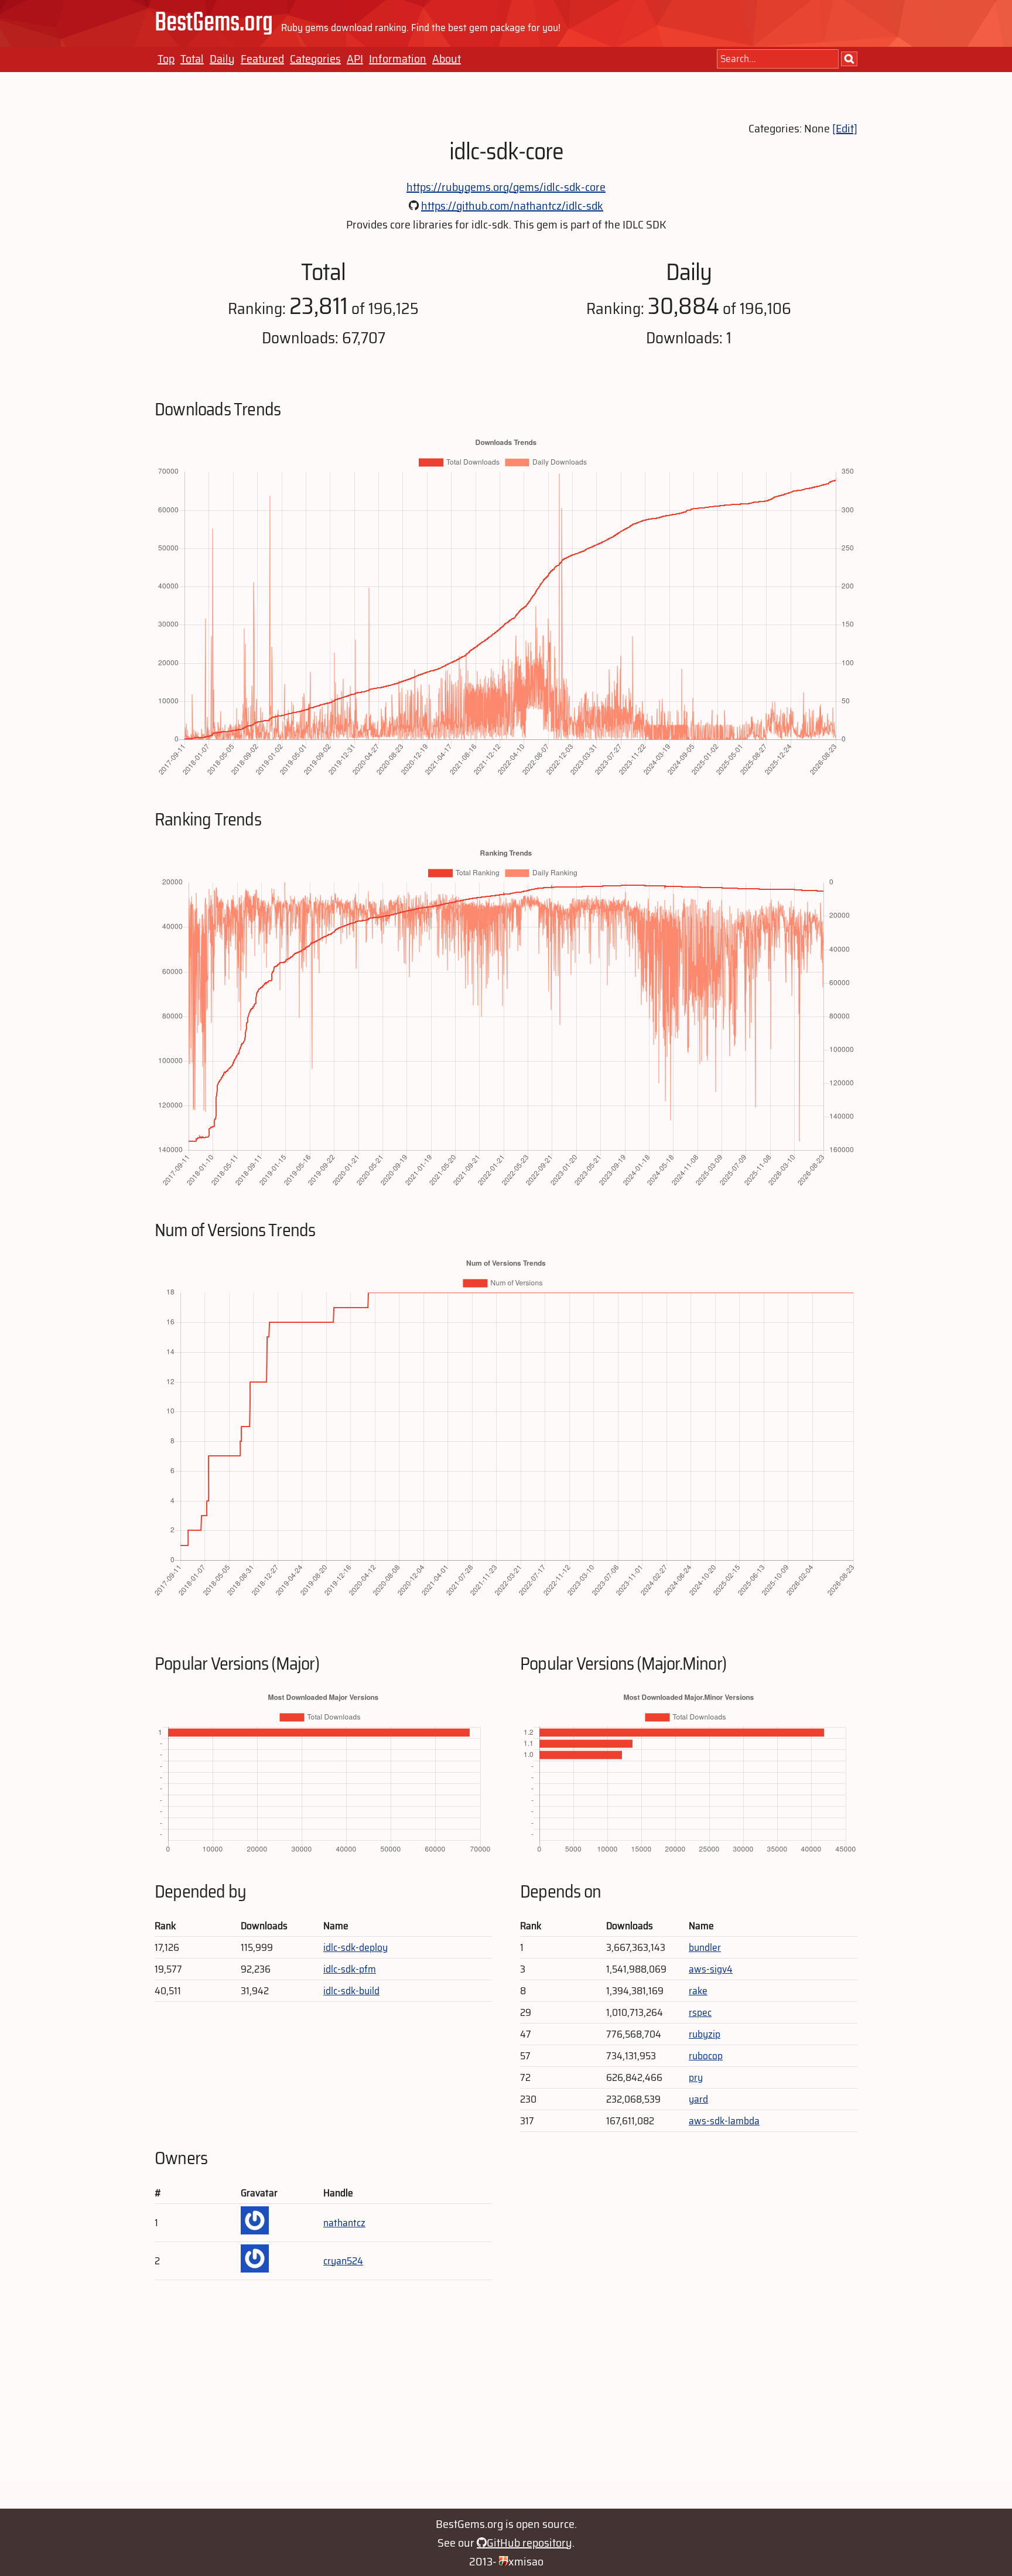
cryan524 (343, 2261)
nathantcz (344, 2223)
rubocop (706, 2056)
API (355, 59)
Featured (262, 59)
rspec (700, 2012)
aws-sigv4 (711, 1969)
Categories (315, 59)
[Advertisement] (506, 2400)
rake (698, 1991)
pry (696, 2077)
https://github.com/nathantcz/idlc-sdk (512, 206)
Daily (222, 59)
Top (166, 59)
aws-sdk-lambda (724, 2121)
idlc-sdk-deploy (355, 1947)
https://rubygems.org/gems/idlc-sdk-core (506, 187)
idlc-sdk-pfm (350, 1969)
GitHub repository (529, 2543)
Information (398, 59)
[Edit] (845, 128)
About (447, 59)
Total (192, 59)
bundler (705, 1947)
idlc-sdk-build (351, 1991)
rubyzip (705, 2034)
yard (698, 2099)
